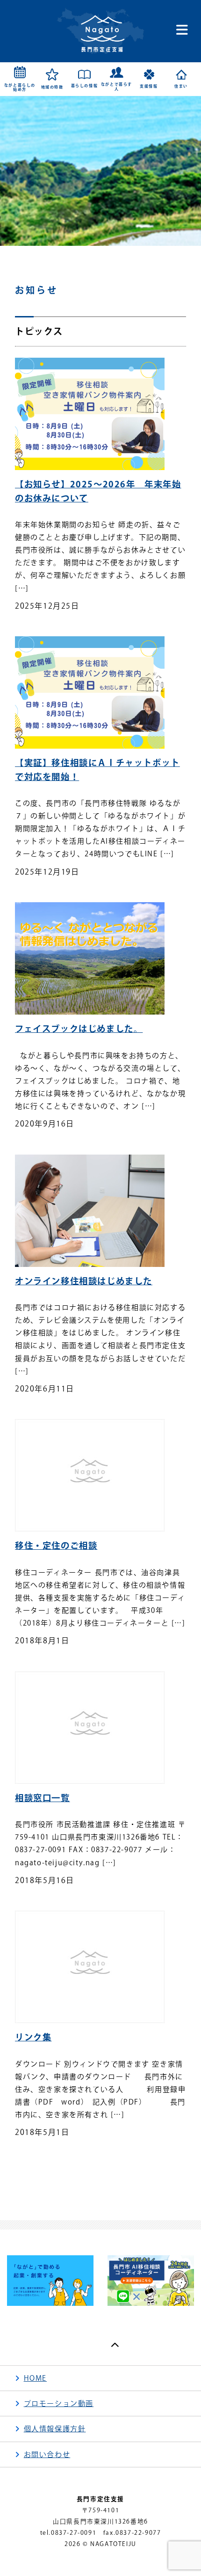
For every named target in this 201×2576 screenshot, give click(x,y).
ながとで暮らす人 (117, 87)
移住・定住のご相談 (56, 1546)
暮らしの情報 (85, 86)
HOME (35, 2378)
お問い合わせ (47, 2455)
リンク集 (33, 2037)
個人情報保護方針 (55, 2429)
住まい (181, 86)
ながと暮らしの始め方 (20, 88)
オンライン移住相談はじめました (84, 1281)
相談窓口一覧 (43, 1798)
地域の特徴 (52, 87)
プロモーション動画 (59, 2403)
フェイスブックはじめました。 (79, 1029)
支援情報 (149, 86)
